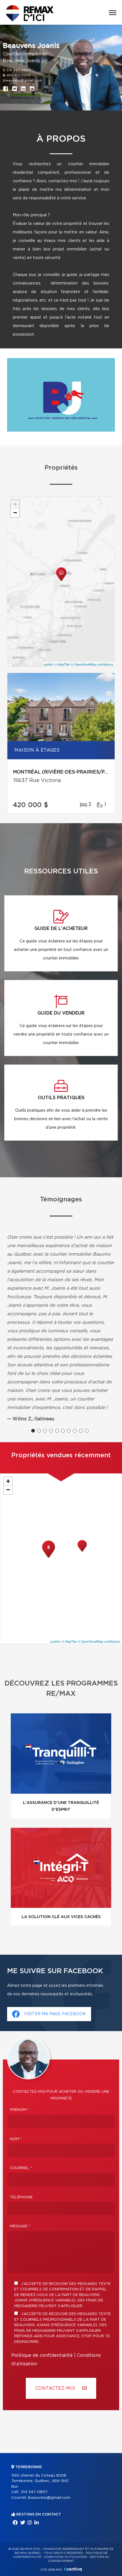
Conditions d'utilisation (65, 2557)
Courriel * (21, 2168)
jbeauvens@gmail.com (22, 80)
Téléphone (21, 2197)
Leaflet (48, 664)
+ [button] (15, 504)
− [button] (15, 513)
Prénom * (20, 2110)
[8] (49, 1557)
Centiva (73, 2569)
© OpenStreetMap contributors (92, 664)
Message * (20, 2226)
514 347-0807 (18, 70)
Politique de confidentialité (42, 2355)
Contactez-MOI (56, 2388)
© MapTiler (63, 664)
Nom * (16, 2139)
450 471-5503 (18, 75)
